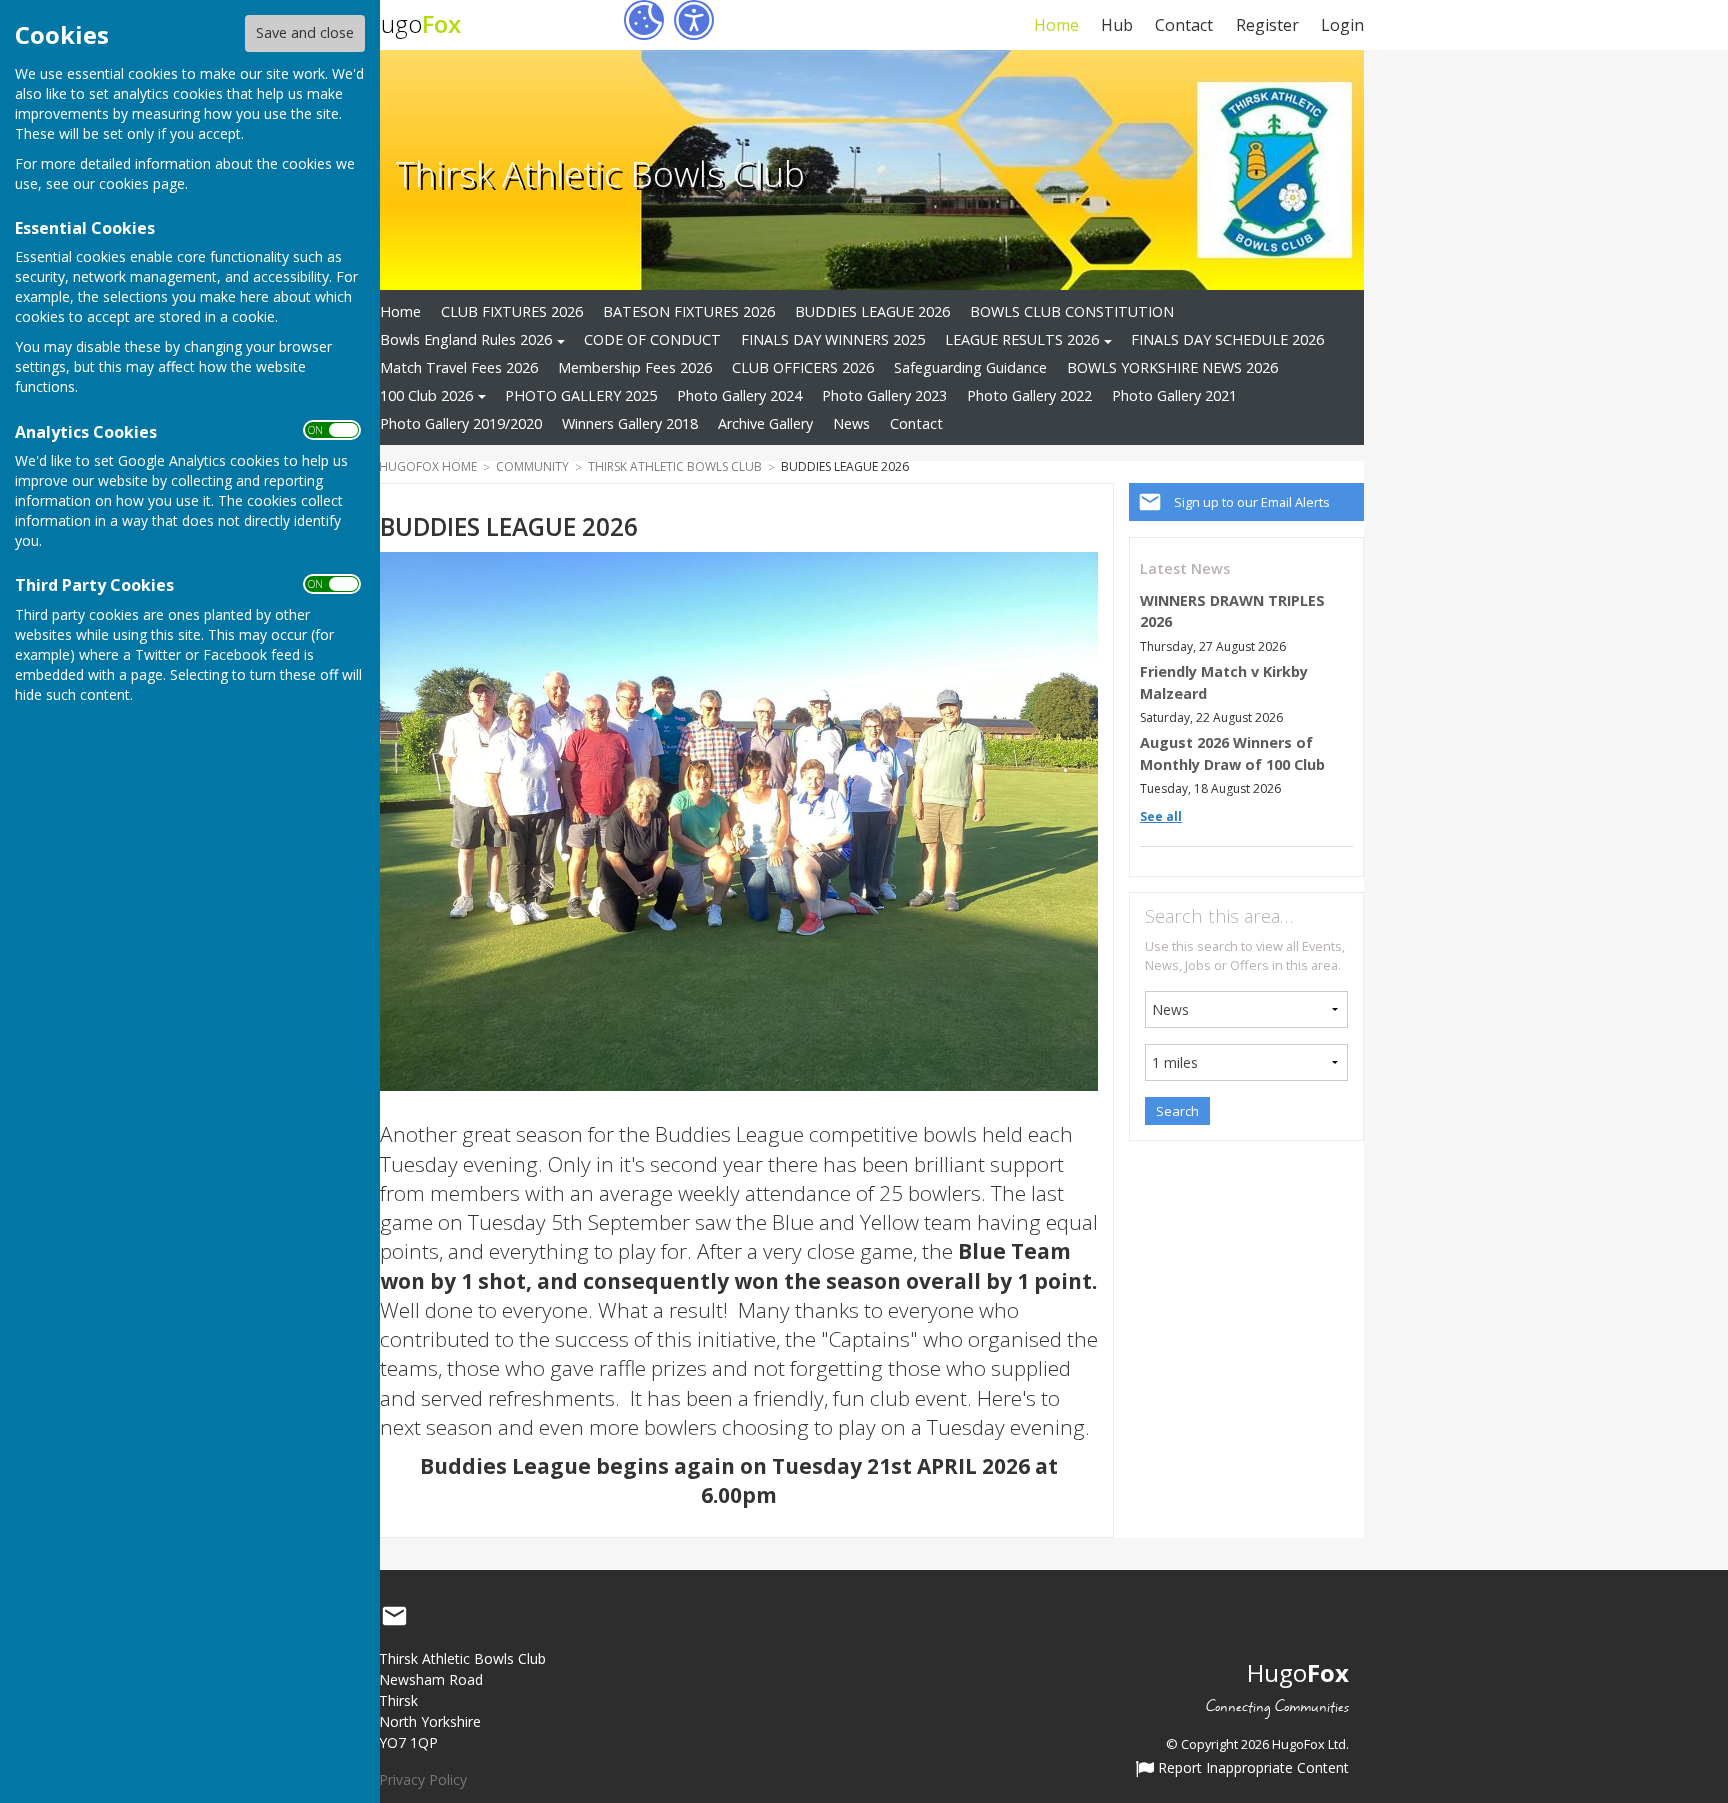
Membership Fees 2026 (635, 367)
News (851, 423)
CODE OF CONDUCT (652, 339)
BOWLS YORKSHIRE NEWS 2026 (1172, 367)
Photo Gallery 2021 (1174, 395)
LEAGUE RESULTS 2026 (1022, 339)
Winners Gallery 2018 (630, 423)
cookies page (142, 183)
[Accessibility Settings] (694, 20)
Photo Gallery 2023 (884, 395)
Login (1342, 25)
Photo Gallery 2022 (1029, 395)
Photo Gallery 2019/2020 (461, 423)
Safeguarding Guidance (970, 367)
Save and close (305, 32)
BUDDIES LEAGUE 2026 (872, 311)
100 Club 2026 (426, 395)
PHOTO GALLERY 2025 (581, 395)
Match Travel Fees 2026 (459, 367)
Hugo (412, 23)
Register (1267, 25)
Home (1056, 25)
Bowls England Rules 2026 (466, 339)
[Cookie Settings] (644, 20)
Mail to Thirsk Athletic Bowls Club (394, 1617)
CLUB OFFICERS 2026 (803, 367)
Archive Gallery (765, 423)
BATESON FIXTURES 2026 (689, 311)
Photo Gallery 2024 (739, 395)
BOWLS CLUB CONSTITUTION (1072, 311)
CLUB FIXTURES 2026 (512, 311)
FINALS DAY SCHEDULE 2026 (1227, 339)
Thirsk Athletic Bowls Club (600, 173)
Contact (1184, 25)
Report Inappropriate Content (1251, 1769)
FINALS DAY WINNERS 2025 (833, 339)
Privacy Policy (423, 1779)
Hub (1117, 25)
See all (1161, 816)
